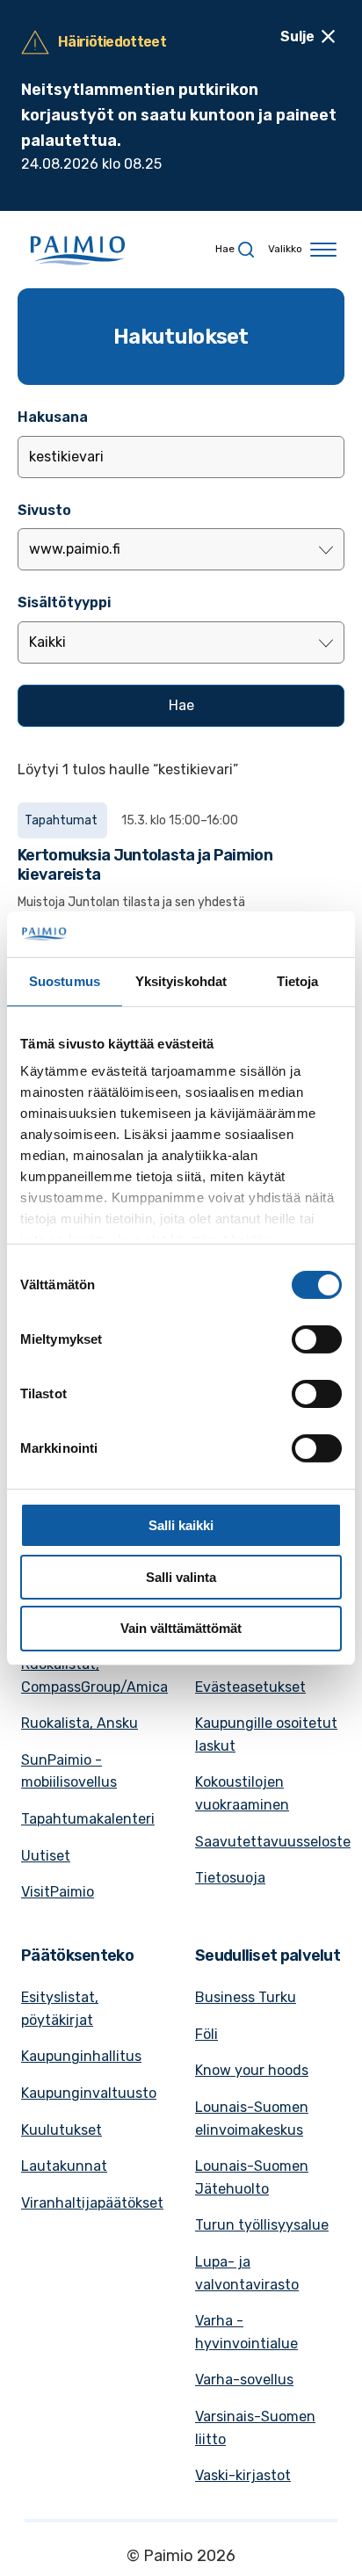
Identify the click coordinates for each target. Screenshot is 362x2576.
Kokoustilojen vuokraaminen (242, 1793)
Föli (206, 2034)
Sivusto (44, 510)
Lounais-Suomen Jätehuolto (252, 2177)
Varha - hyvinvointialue (246, 2332)
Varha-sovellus (244, 2380)
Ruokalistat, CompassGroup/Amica (94, 1676)
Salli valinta (181, 1577)
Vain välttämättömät (181, 1628)
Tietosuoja (230, 1878)
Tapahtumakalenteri (88, 1819)
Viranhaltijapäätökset (92, 2203)
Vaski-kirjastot (243, 2475)
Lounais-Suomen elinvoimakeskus (252, 2119)
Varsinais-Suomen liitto (255, 2428)
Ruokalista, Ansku (80, 1723)
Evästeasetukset (250, 1687)
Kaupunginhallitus (81, 2056)
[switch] (317, 1339)
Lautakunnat (64, 2166)
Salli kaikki (181, 1525)
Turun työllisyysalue (262, 2225)
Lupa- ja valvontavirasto (247, 2273)
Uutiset (46, 1856)
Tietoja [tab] (298, 981)
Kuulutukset (62, 2130)
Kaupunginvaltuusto (89, 2093)
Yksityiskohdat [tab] (181, 981)
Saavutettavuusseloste (273, 1842)
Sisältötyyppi (64, 602)
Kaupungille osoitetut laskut (266, 1734)
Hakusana (53, 417)
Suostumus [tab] (65, 981)
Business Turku (246, 1997)
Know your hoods (252, 2070)
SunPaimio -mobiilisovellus (69, 1771)
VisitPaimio (58, 1892)
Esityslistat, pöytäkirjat (60, 2009)
